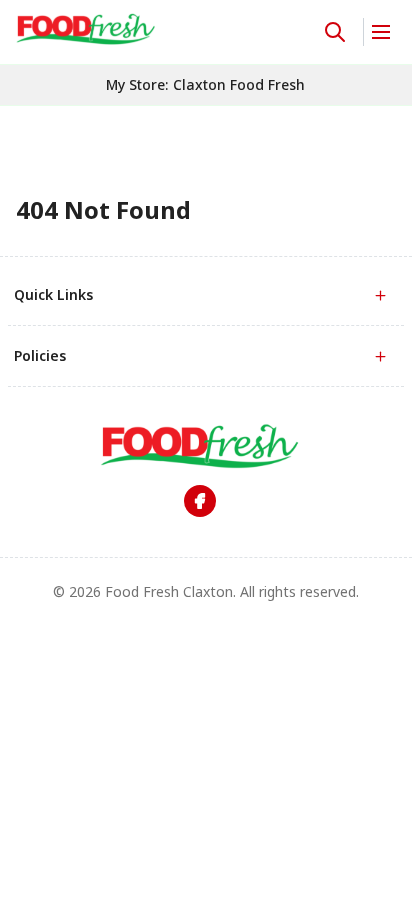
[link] (86, 29)
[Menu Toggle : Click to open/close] (379, 32)
